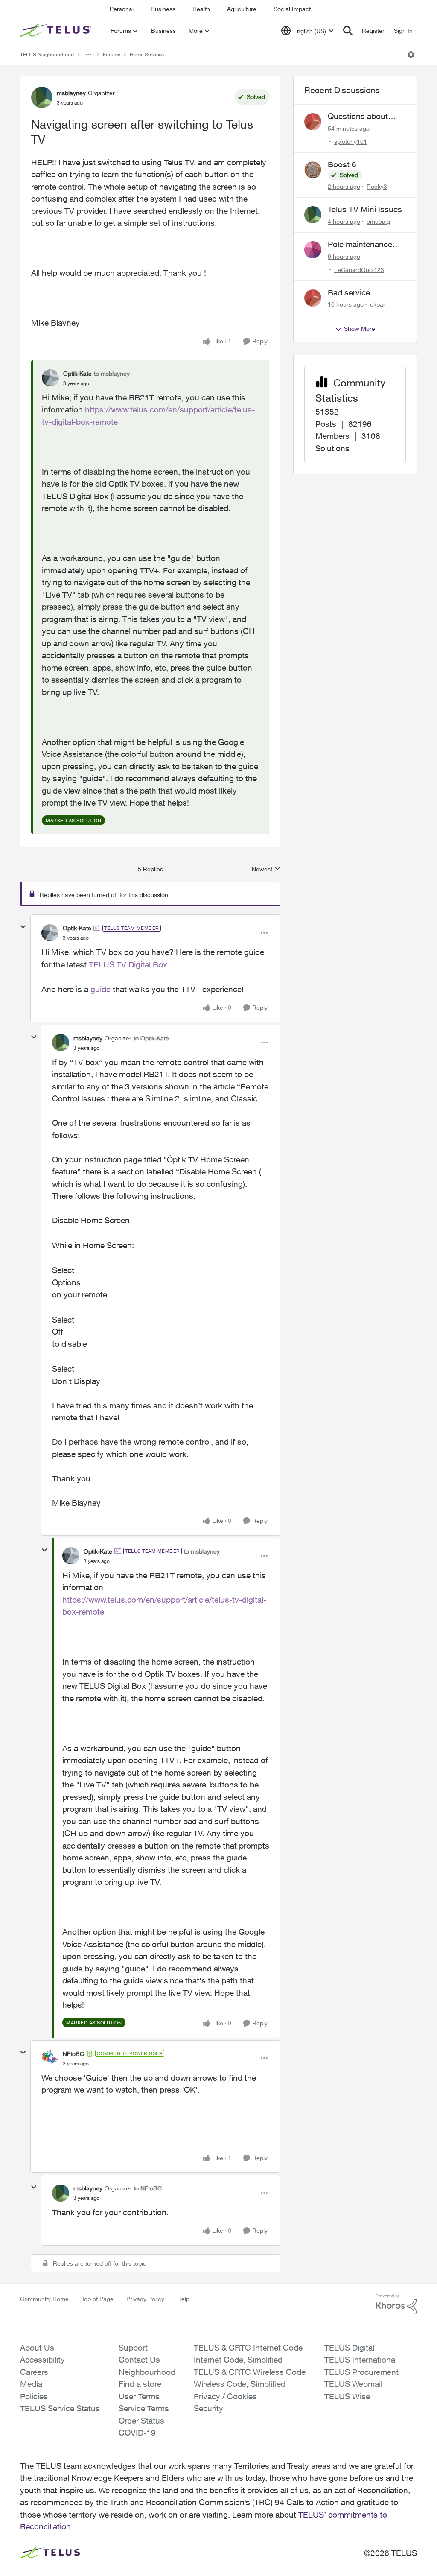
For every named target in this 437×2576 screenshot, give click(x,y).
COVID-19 (137, 2433)
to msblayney (112, 373)
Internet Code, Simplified (238, 2360)
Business (163, 9)
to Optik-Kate (151, 1038)
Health (201, 9)
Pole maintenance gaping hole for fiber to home (364, 245)
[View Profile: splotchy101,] (313, 122)
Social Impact (292, 9)
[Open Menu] (411, 55)
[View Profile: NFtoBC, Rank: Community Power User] (50, 2058)
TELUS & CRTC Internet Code (248, 2348)
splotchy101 (351, 142)
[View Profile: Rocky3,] (313, 170)
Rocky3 (377, 186)
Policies (34, 2396)
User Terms (139, 2396)
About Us (37, 2348)
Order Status (141, 2421)
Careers (34, 2372)
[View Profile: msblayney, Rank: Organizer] (42, 97)
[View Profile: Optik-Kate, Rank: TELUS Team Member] (50, 933)
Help (183, 2299)
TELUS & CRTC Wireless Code (250, 2372)
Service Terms (144, 2408)
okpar (378, 304)
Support (133, 2348)
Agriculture (242, 9)
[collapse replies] (23, 927)
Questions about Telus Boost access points (363, 117)
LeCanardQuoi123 (359, 270)
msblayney (71, 93)
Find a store (140, 2384)
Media (31, 2384)
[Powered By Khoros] (396, 2304)
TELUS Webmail (353, 2384)
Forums (112, 54)
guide (101, 989)
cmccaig (378, 221)
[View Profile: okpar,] (313, 298)
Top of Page (98, 2299)
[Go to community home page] (57, 31)
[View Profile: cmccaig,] (313, 215)
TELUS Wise (347, 2396)
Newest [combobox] (266, 869)
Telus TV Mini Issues (365, 209)
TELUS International (361, 2360)
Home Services (147, 54)
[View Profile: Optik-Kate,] (50, 378)
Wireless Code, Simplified (240, 2384)
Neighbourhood (147, 2372)
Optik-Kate (77, 373)
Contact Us (139, 2360)
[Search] (348, 31)
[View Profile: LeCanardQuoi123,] (313, 250)
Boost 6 (342, 164)
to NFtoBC (148, 2188)
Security (208, 2408)
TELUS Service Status (60, 2408)
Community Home (44, 2299)
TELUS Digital (349, 2348)
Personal (122, 9)
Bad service (349, 292)
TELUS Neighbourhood (47, 54)
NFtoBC (73, 2054)
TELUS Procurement (361, 2372)
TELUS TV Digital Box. (129, 964)
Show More (360, 329)
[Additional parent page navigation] (88, 55)
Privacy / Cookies (225, 2396)
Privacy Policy (145, 2299)
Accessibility (42, 2360)
